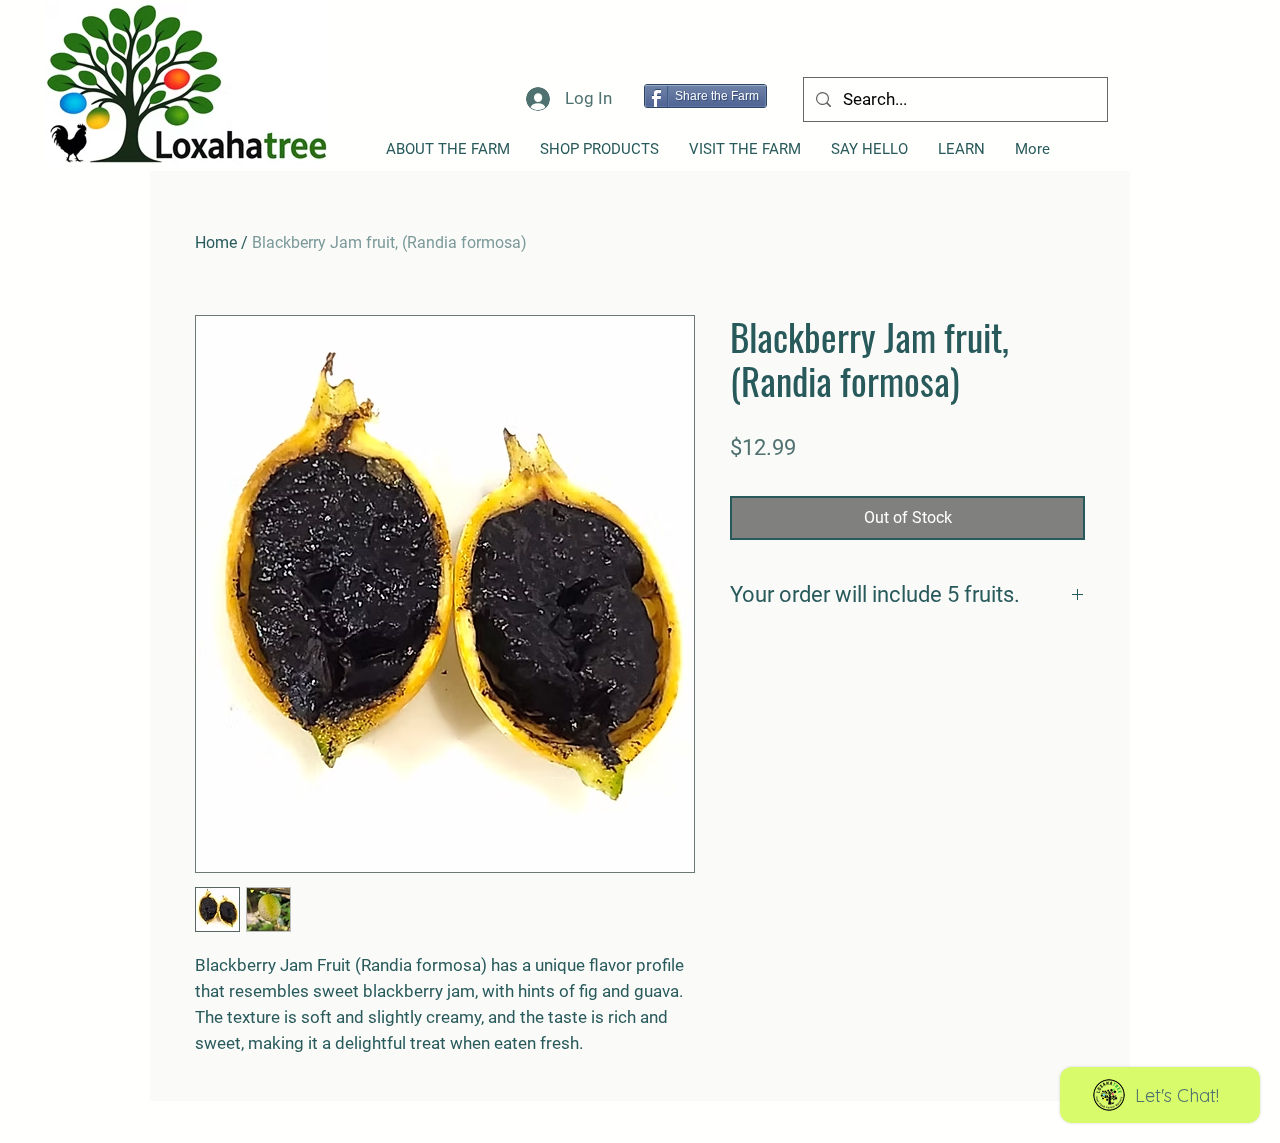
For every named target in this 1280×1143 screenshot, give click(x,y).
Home (216, 242)
